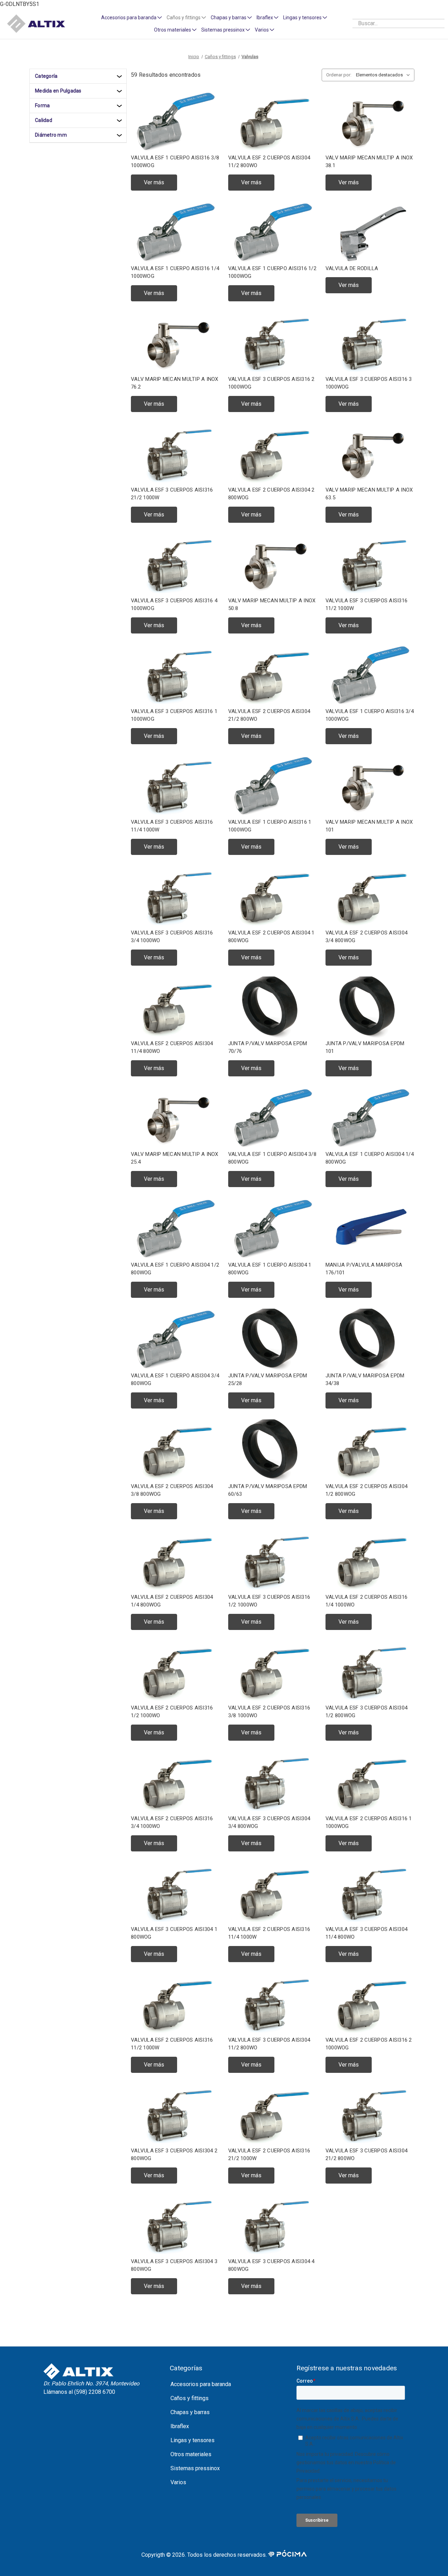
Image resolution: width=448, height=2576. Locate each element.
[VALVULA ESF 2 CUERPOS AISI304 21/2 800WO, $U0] (273, 675)
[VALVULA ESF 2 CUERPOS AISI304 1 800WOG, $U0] (273, 897)
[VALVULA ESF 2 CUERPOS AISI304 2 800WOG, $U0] (273, 454)
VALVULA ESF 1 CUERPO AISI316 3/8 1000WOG (175, 162)
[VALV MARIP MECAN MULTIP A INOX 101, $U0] (370, 786)
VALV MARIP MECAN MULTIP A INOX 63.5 (369, 494)
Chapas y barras (229, 18)
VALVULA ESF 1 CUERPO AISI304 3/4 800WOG (175, 1380)
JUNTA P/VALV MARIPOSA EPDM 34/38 (365, 1380)
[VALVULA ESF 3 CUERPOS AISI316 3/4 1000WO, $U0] (175, 897)
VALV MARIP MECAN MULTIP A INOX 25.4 (175, 1158)
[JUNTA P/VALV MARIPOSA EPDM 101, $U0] (370, 1008)
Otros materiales (173, 30)
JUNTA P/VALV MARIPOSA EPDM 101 (365, 1047)
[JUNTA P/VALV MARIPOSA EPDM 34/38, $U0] (370, 1340)
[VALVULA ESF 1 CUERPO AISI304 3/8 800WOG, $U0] (273, 1118)
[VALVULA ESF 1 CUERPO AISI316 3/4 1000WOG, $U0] (370, 675)
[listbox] (384, 75)
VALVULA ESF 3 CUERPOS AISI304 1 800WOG (174, 1933)
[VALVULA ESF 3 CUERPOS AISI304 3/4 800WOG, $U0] (273, 1783)
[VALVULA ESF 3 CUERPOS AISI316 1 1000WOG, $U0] (175, 675)
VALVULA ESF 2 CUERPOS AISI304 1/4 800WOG (172, 1601)
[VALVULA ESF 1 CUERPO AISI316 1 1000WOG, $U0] (273, 786)
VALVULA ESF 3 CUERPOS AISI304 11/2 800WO (269, 2044)
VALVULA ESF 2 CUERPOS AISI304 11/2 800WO (269, 162)
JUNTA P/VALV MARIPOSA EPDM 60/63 (268, 1490)
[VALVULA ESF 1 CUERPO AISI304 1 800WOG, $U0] (273, 1229)
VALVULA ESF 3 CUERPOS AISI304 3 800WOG (174, 2265)
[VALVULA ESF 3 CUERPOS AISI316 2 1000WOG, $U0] (273, 343)
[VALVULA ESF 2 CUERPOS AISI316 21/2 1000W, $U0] (273, 2115)
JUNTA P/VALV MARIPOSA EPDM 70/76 (268, 1047)
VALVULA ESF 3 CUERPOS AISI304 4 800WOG (271, 2265)
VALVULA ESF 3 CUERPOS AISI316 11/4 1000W (172, 826)
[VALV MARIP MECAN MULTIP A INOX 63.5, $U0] (370, 454)
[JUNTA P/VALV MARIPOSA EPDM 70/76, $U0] (273, 1008)
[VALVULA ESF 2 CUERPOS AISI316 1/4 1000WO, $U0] (370, 1561)
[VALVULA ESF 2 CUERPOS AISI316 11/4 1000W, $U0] (273, 1893)
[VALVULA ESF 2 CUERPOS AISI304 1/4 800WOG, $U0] (175, 1561)
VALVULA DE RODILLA (352, 268)
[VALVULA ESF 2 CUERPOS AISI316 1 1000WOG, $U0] (370, 1783)
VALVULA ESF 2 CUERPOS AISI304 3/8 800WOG (172, 1490)
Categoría (46, 76)
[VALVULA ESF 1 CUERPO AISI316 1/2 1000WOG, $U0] (273, 232)
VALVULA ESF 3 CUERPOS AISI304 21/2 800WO (366, 2155)
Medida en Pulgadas (58, 91)
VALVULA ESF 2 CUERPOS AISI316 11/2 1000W (172, 2044)
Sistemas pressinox (223, 30)
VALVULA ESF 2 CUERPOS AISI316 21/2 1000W (269, 2155)
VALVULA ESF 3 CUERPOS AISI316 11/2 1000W (366, 605)
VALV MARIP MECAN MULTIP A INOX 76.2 (175, 383)
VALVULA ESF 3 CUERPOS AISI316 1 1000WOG (174, 715)
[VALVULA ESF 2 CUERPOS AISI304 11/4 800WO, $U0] (175, 1008)
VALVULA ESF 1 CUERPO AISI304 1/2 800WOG (175, 1269)
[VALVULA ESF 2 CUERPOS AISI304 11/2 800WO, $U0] (273, 122)
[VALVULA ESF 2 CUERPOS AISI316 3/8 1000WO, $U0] (273, 1672)
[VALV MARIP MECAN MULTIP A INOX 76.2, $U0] (175, 343)
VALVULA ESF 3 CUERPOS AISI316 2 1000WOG (271, 383)
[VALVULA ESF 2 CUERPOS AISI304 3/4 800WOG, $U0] (370, 897)
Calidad (44, 120)
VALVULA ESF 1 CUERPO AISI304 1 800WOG (270, 1269)
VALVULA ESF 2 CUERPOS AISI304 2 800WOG (271, 494)
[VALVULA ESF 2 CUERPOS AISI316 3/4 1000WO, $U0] (175, 1783)
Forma (42, 105)
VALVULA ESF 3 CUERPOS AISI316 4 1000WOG (174, 605)
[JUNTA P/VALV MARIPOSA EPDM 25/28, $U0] (273, 1340)
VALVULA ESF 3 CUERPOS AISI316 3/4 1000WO (172, 937)
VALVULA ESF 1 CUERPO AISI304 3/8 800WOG (272, 1158)
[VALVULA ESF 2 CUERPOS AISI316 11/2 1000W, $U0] (175, 2004)
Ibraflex (265, 18)
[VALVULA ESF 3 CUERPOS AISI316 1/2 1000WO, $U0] (273, 1561)
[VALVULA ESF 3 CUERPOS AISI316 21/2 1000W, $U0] (175, 454)
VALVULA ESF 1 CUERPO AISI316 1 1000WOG (270, 826)
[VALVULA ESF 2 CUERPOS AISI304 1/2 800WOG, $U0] (370, 1450)
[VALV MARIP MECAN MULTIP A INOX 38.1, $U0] (370, 122)
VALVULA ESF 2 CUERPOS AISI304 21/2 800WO (269, 715)
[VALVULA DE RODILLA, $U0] (370, 232)
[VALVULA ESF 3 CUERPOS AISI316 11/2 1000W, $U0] (370, 565)
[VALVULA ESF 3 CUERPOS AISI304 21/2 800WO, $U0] (370, 2115)
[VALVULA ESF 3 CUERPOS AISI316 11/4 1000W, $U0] (175, 786)
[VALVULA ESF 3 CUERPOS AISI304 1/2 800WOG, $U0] (370, 1672)
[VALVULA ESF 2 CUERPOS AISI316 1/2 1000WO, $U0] (175, 1672)
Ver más (154, 182)
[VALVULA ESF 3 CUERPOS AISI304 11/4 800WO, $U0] (370, 1893)
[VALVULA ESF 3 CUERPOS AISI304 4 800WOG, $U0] (273, 2225)
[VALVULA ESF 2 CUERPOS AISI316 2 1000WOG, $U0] (370, 2004)
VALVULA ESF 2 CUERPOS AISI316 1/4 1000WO (366, 1601)
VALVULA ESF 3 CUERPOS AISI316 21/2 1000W (172, 494)
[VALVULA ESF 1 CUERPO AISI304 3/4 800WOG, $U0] (175, 1340)
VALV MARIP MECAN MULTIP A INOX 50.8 (272, 605)
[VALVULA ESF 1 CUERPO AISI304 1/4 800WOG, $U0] (370, 1118)
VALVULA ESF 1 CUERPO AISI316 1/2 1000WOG (272, 272)
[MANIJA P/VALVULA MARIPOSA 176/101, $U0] (370, 1229)
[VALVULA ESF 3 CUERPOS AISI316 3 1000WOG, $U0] (370, 343)
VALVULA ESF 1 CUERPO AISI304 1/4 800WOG (370, 1158)
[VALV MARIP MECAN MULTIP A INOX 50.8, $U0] (273, 565)
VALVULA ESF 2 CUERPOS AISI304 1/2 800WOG (366, 1490)
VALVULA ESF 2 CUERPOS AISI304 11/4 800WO (172, 1047)
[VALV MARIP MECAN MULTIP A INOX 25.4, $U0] (175, 1118)
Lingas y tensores (302, 18)
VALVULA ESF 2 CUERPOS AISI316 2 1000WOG (369, 2044)
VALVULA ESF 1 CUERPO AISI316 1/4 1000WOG (175, 272)
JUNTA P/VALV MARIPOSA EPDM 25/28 (268, 1380)
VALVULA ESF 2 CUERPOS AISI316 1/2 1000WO (172, 1712)
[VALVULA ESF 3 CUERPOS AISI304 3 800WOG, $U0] (175, 2225)
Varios (262, 30)
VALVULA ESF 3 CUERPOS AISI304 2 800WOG (174, 2155)
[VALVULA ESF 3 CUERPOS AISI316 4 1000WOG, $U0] (175, 565)
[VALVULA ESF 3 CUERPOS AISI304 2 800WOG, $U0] (175, 2115)
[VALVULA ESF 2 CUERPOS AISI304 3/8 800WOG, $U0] (175, 1450)
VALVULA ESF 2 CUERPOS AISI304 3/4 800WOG (366, 937)
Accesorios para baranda (129, 18)
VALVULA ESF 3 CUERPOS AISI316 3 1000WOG (369, 383)
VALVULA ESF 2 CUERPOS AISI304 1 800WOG (271, 937)
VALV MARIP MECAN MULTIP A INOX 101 (369, 826)
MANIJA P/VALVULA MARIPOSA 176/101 (364, 1269)
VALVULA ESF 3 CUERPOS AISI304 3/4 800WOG (269, 1823)
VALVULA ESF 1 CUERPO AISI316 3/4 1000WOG (370, 715)
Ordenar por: (339, 75)
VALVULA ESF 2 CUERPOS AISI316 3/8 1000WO (269, 1712)
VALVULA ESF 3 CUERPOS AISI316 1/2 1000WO (269, 1601)
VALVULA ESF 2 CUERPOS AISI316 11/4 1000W (269, 1933)
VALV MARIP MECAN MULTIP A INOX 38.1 (369, 162)
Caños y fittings (184, 18)
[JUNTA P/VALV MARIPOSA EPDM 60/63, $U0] (273, 1450)
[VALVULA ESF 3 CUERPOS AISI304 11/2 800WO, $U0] (273, 2004)
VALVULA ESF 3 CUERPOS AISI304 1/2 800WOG (366, 1712)
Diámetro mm (51, 135)
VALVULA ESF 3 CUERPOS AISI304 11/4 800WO (366, 1933)
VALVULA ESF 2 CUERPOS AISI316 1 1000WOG (369, 1823)
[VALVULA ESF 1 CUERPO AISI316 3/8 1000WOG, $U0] (175, 122)
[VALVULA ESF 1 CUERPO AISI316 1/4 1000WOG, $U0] (175, 232)
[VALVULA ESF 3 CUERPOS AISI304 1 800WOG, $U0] (175, 1893)
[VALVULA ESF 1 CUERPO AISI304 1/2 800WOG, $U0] (175, 1229)
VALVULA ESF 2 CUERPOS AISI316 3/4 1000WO (172, 1823)
